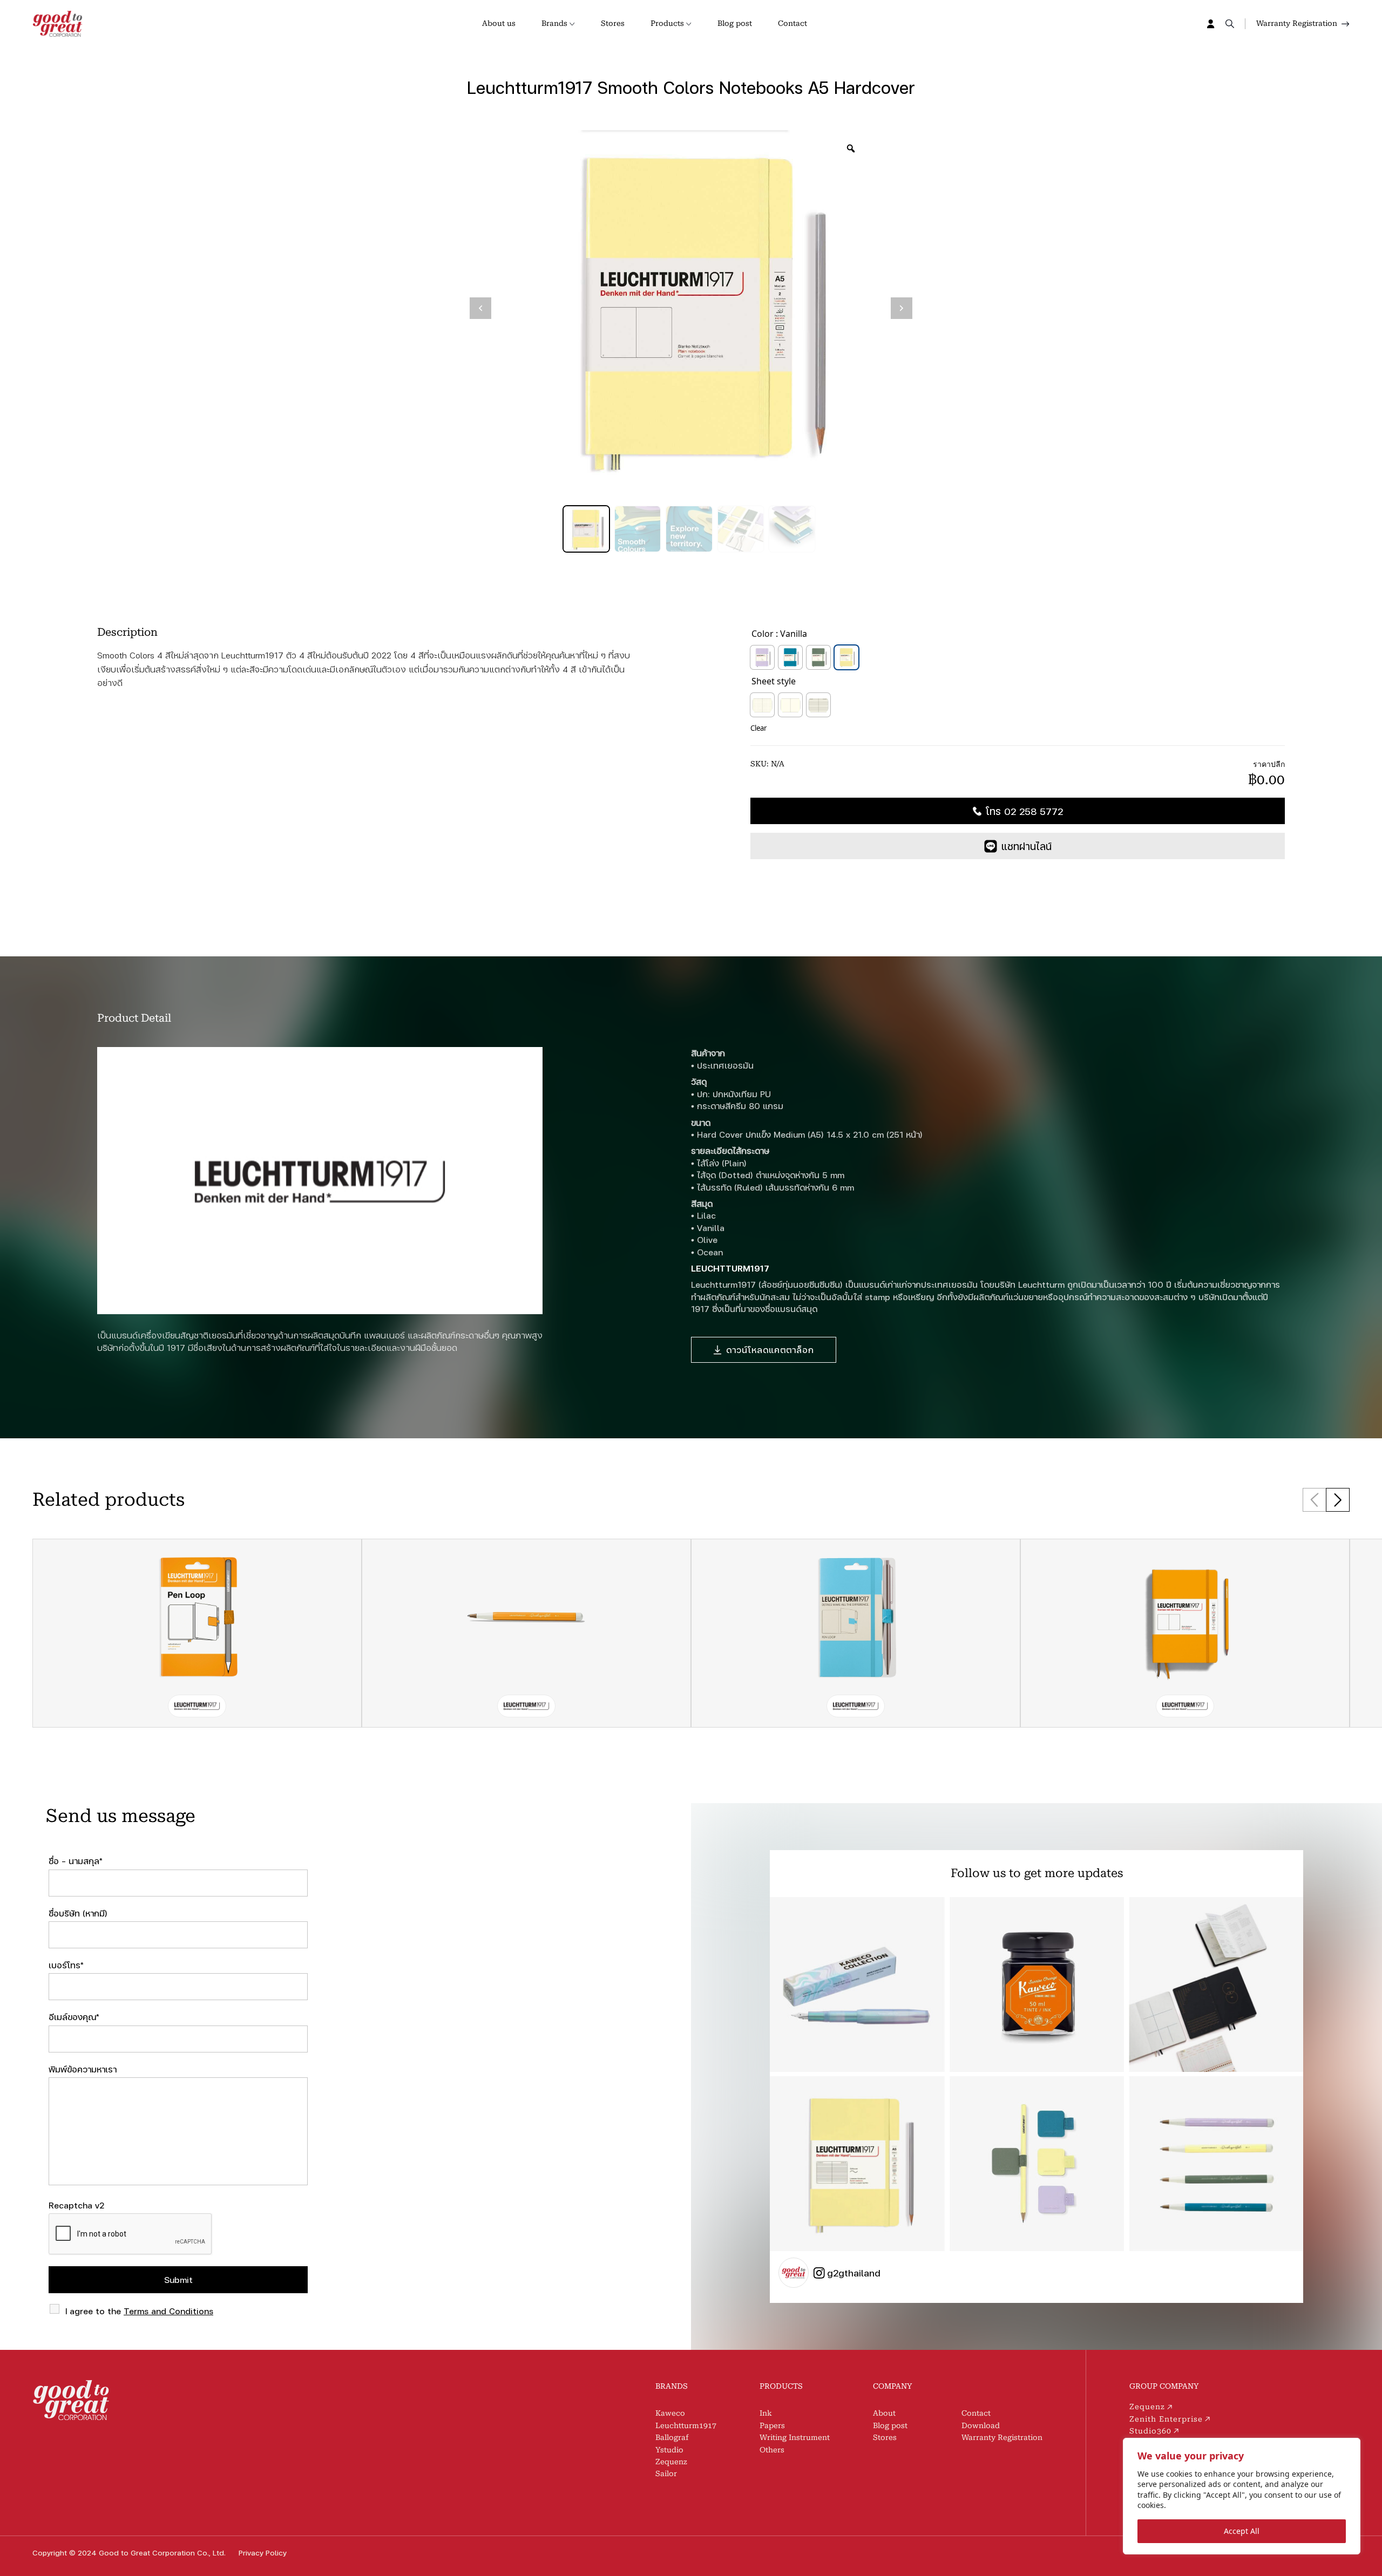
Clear (758, 728)
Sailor (666, 2473)
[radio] (762, 657)
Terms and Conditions (168, 2311)
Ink (766, 2413)
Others (772, 2450)
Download (981, 2425)
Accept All (1242, 2531)
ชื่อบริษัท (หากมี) (78, 1913)
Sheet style (774, 681)
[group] (197, 1633)
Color (763, 634)
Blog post (735, 23)
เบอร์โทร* (66, 1965)
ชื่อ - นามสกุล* (76, 1861)
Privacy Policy (263, 2553)
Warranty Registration (1002, 2437)
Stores (613, 23)
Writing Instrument (795, 2437)
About (884, 2413)
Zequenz (671, 2462)
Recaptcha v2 (76, 2205)
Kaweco (670, 2413)
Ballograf (672, 2437)
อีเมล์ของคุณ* (74, 2017)
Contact (792, 23)
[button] (1338, 1500)
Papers (772, 2425)
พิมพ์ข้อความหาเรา (83, 2069)
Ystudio (669, 2450)
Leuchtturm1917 (686, 2425)
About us (499, 23)
